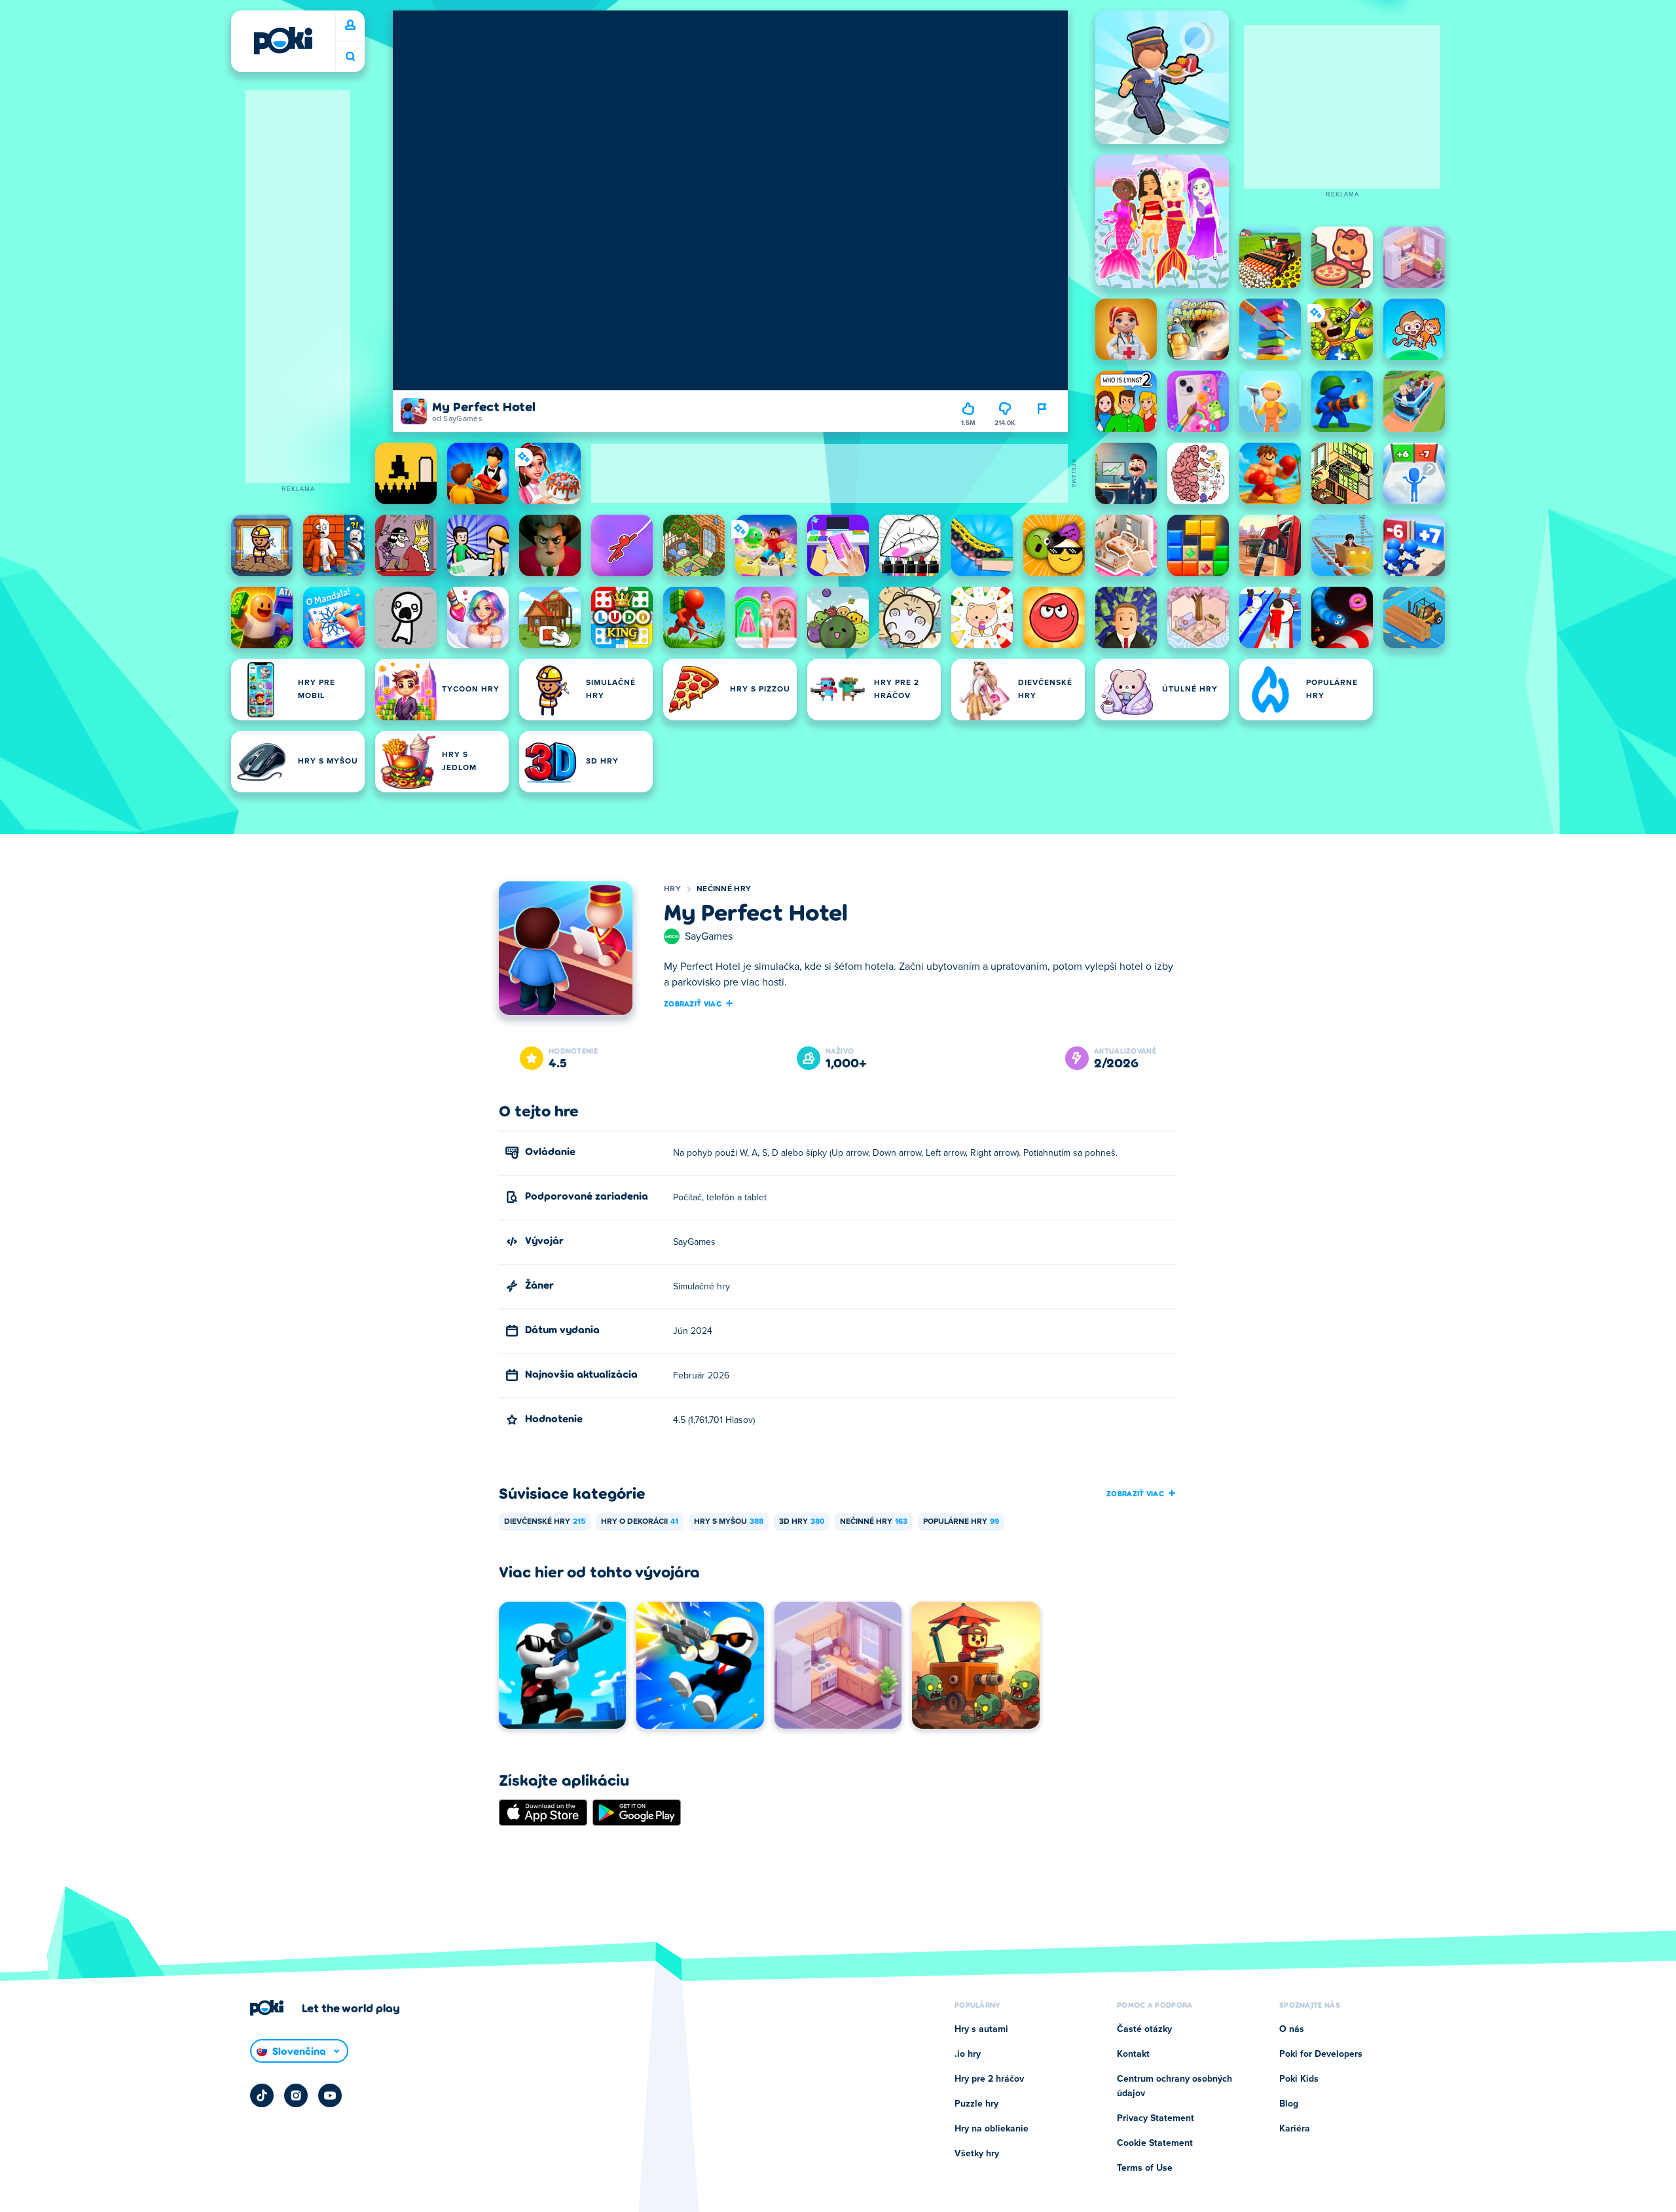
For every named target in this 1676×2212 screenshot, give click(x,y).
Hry (672, 889)
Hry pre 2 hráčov (989, 2079)
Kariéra (1295, 2129)
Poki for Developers (1321, 2054)
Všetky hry (977, 2154)
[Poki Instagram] (296, 2095)
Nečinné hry (724, 889)
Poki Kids (1299, 2079)
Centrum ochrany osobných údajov (1175, 2086)
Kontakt (1133, 2054)
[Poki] (283, 41)
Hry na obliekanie (992, 2129)
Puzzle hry (976, 2104)
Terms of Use (1145, 2168)
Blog (1289, 2104)
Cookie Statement (1155, 2143)
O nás (1292, 2029)
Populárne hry (961, 1522)
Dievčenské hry (545, 1522)
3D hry (802, 1522)
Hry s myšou (729, 1522)
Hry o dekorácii (640, 1522)
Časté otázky (1144, 2029)
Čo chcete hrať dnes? (350, 57)
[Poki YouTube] (330, 2095)
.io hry (968, 2054)
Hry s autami (981, 2029)
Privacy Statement (1156, 2118)
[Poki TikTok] (262, 2095)
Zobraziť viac (693, 1003)
